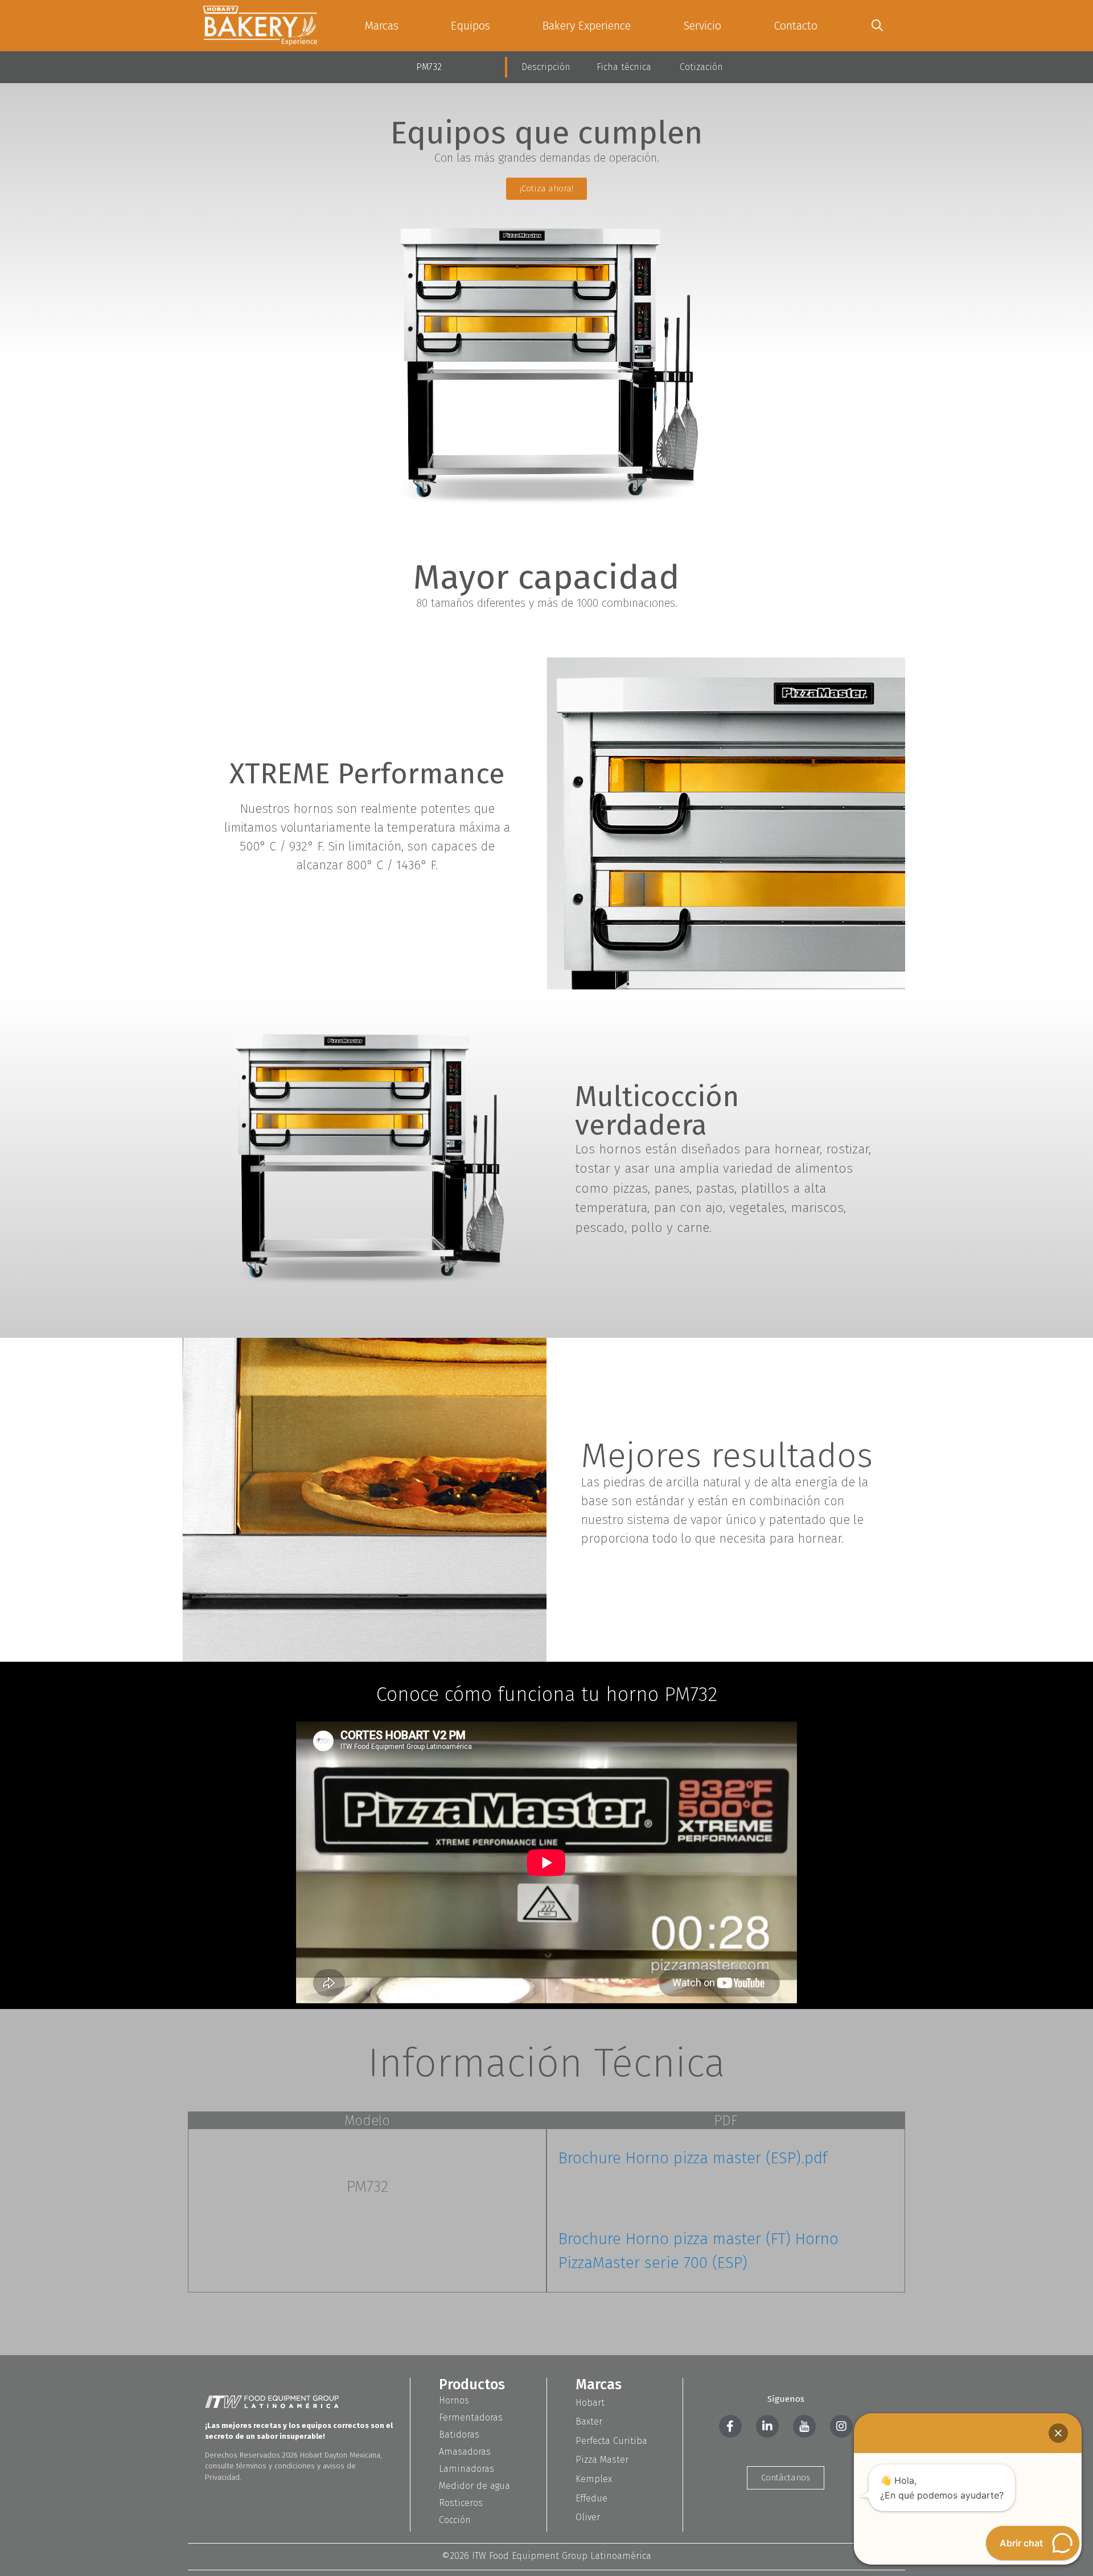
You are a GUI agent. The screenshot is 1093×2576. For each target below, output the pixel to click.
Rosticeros (461, 2503)
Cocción (455, 2520)
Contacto (796, 26)
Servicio (702, 26)
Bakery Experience (587, 26)
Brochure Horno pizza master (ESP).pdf (693, 2158)
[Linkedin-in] (767, 2426)
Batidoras (459, 2435)
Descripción (546, 67)
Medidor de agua (474, 2486)
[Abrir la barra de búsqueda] (877, 26)
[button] (1058, 2433)
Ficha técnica (624, 67)
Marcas (381, 26)
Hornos (454, 2400)
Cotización (701, 67)
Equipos (471, 26)
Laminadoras (467, 2469)
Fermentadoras (471, 2417)
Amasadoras (465, 2452)
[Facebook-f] (730, 2426)
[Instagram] (841, 2426)
